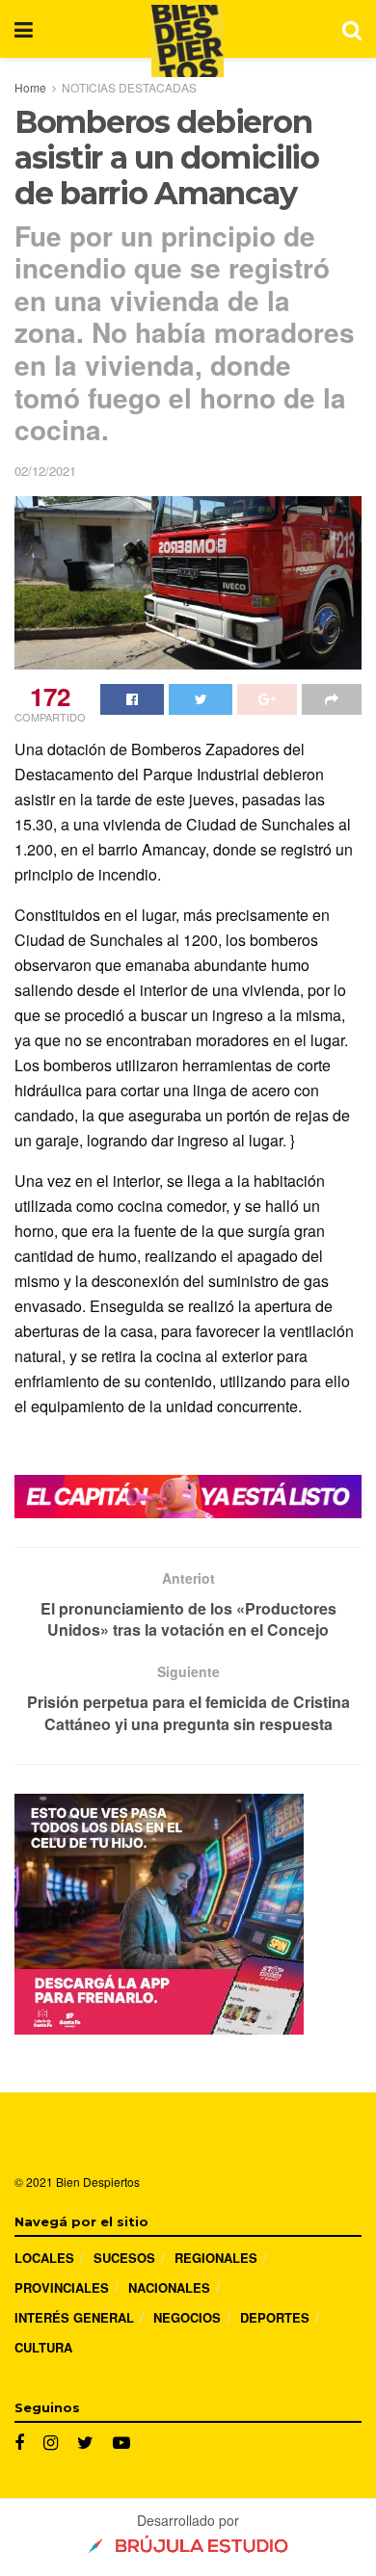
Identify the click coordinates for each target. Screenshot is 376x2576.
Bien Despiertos (98, 2182)
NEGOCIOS (187, 2317)
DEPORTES (275, 2317)
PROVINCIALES (62, 2287)
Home (30, 87)
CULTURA (43, 2347)
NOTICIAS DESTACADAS (129, 87)
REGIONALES (216, 2258)
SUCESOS (124, 2258)
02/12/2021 (45, 471)
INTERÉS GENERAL (74, 2317)
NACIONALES (169, 2287)
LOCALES (44, 2258)
